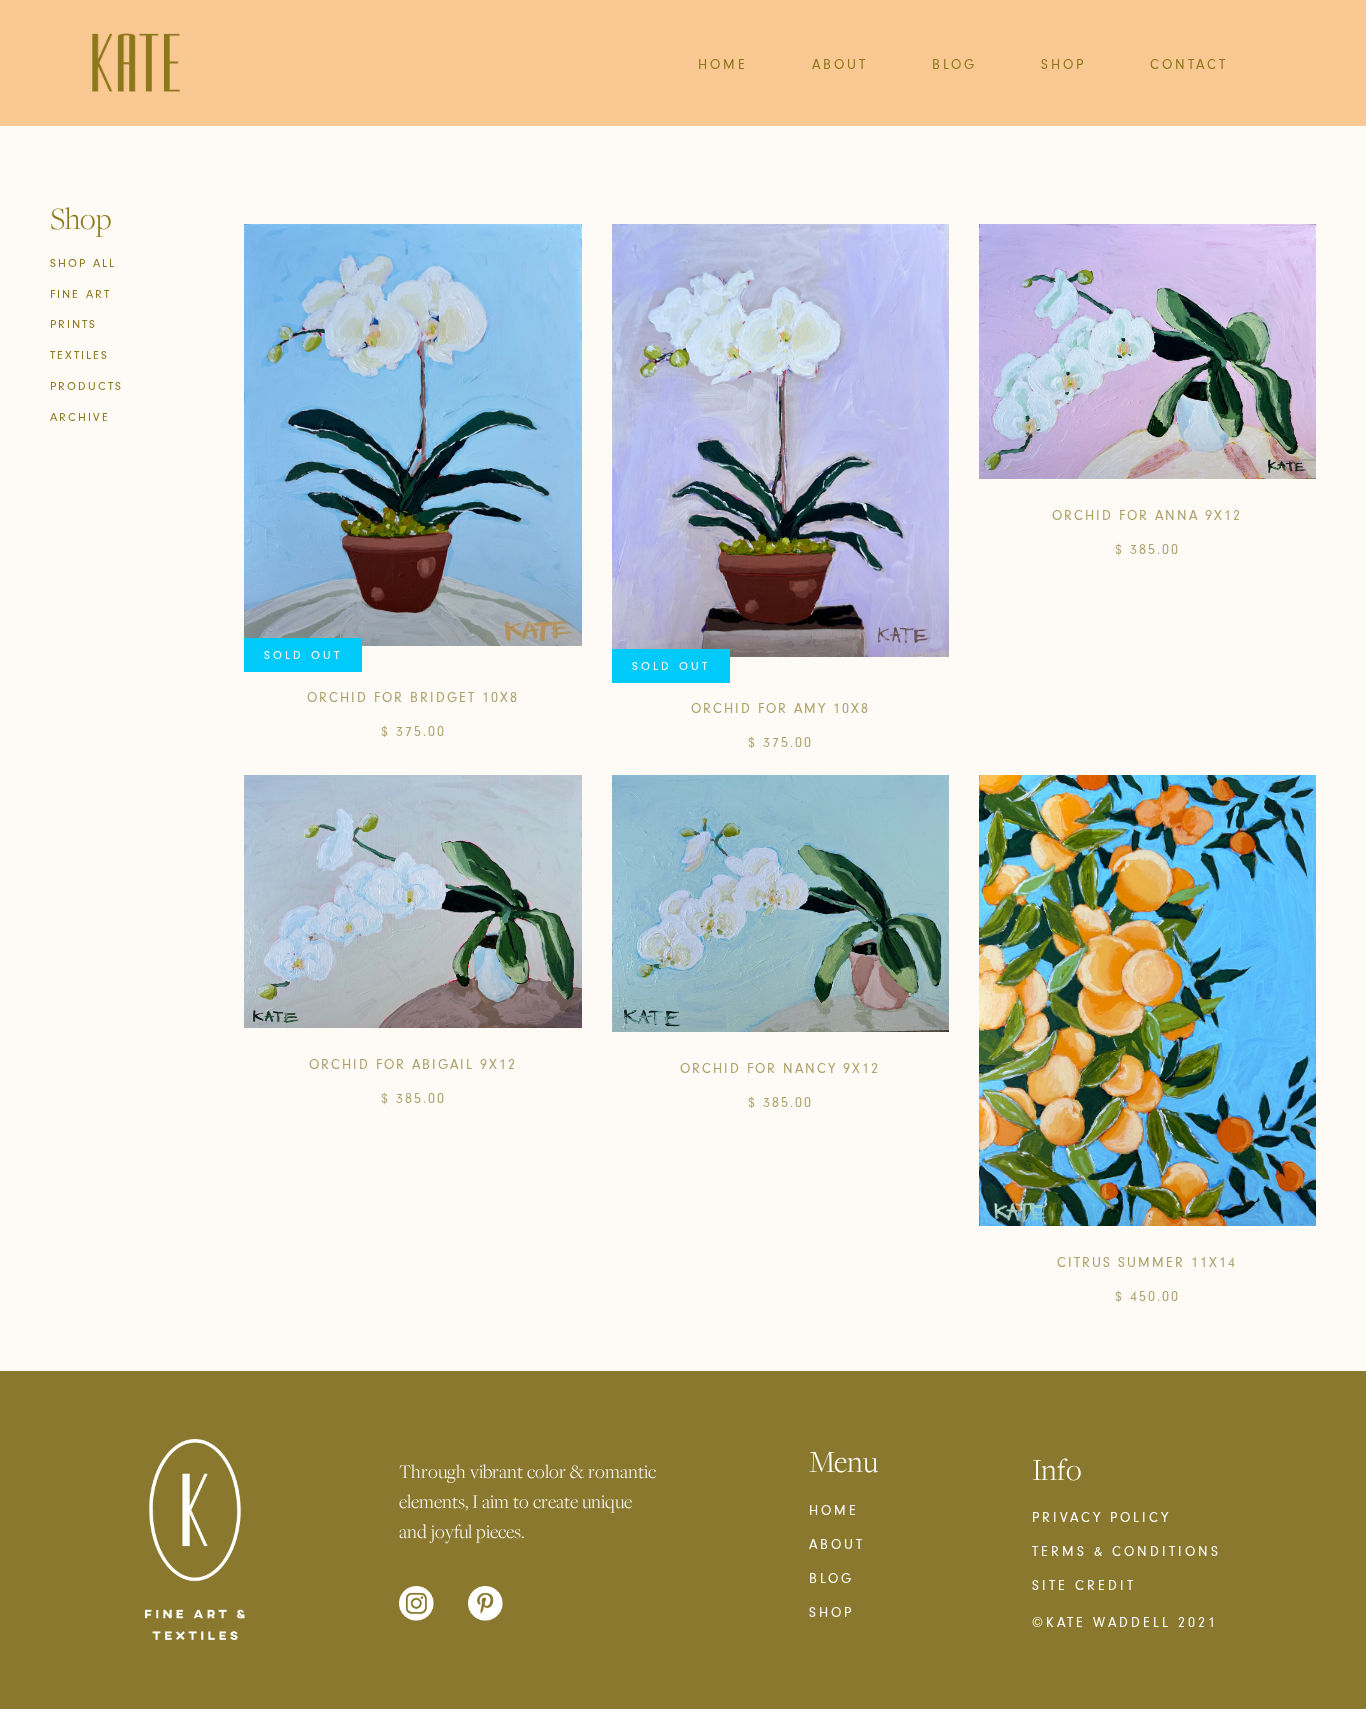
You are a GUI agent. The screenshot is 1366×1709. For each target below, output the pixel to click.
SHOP (1063, 64)
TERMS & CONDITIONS (1126, 1552)
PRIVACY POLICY (1101, 1518)
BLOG (954, 64)
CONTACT (1189, 64)
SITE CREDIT (1084, 1586)
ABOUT (840, 64)
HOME (723, 64)
